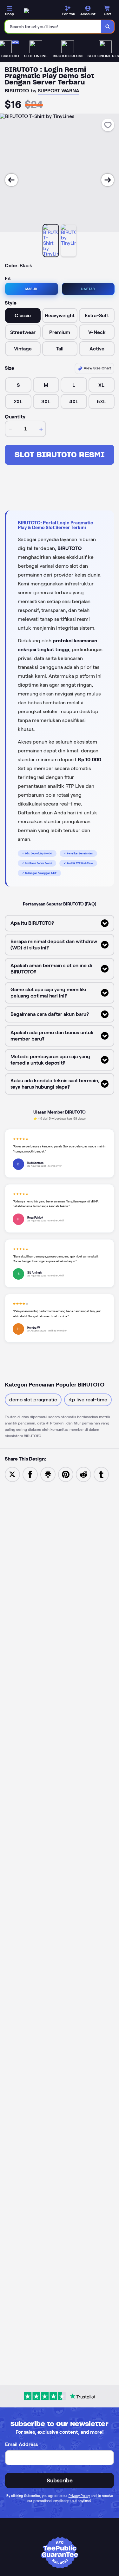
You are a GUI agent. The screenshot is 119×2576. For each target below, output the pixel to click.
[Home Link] (26, 11)
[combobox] (53, 27)
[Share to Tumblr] (101, 1474)
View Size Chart (97, 368)
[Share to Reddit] (83, 1474)
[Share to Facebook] (30, 1474)
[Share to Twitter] (12, 1474)
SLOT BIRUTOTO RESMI (60, 455)
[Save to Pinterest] (66, 1474)
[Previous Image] (11, 180)
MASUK (32, 289)
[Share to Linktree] (48, 1474)
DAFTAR (88, 289)
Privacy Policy (79, 2496)
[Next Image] (108, 180)
